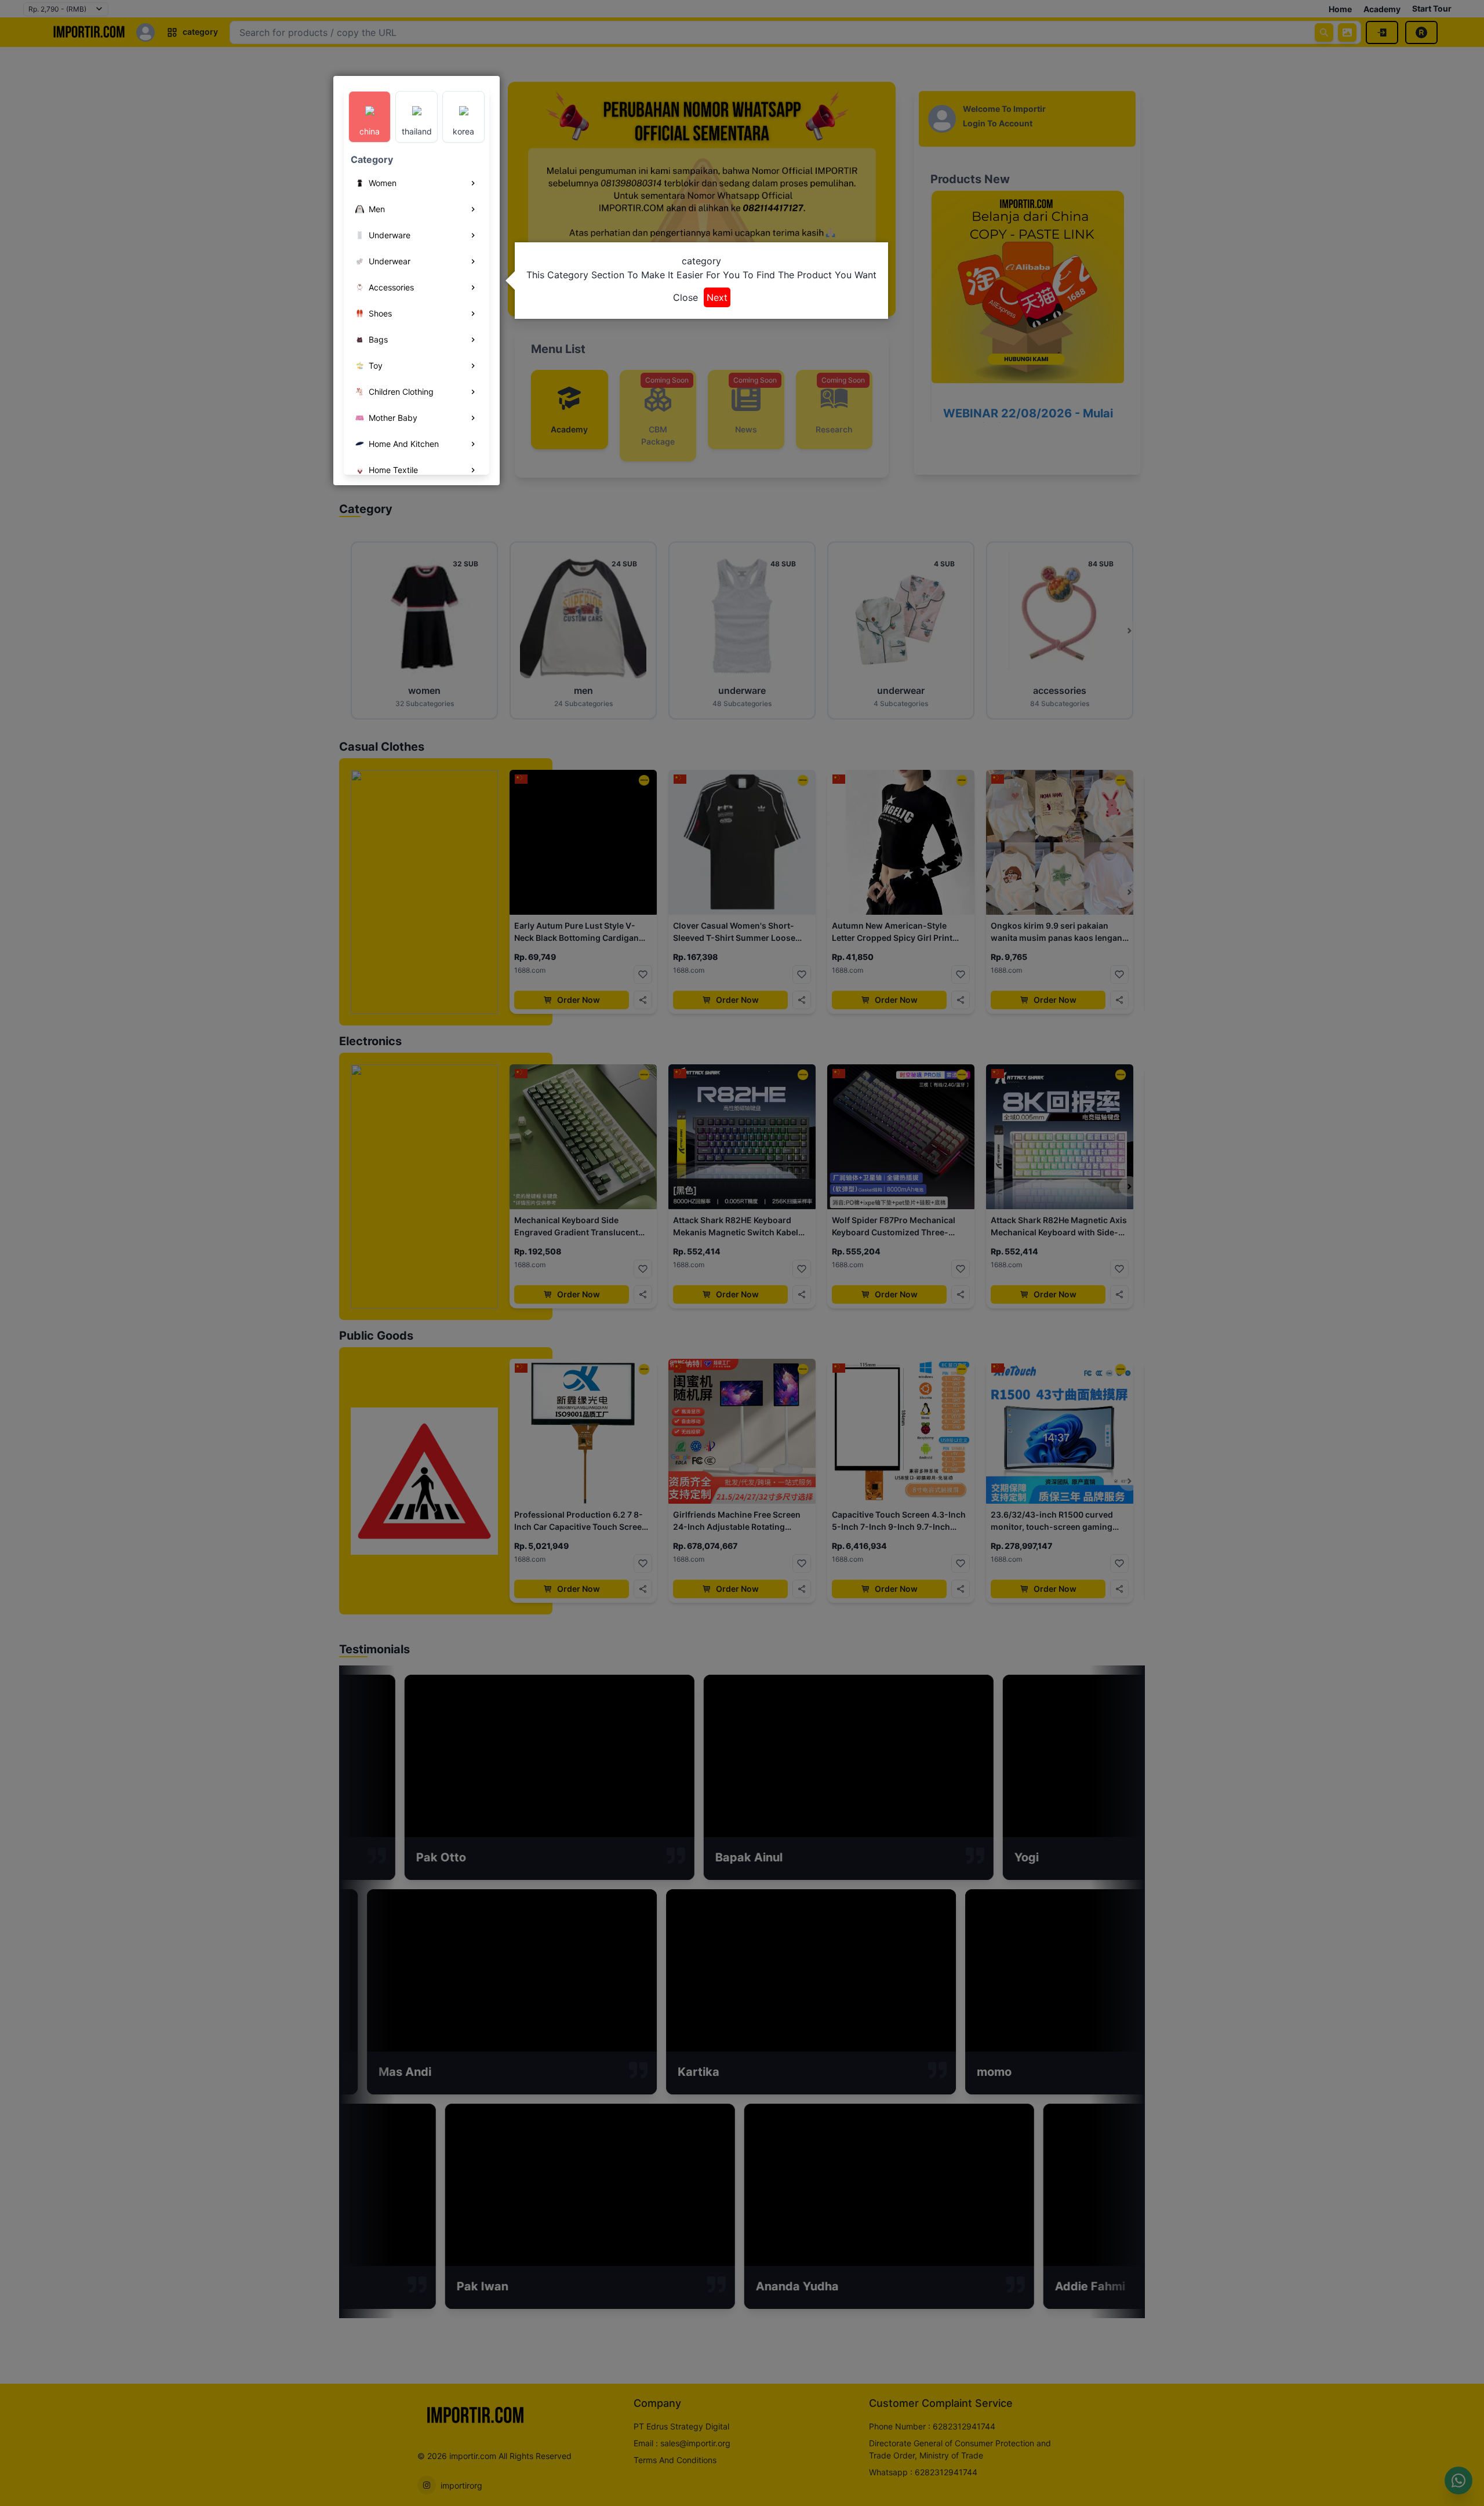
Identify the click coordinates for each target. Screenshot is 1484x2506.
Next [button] (717, 297)
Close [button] (685, 297)
